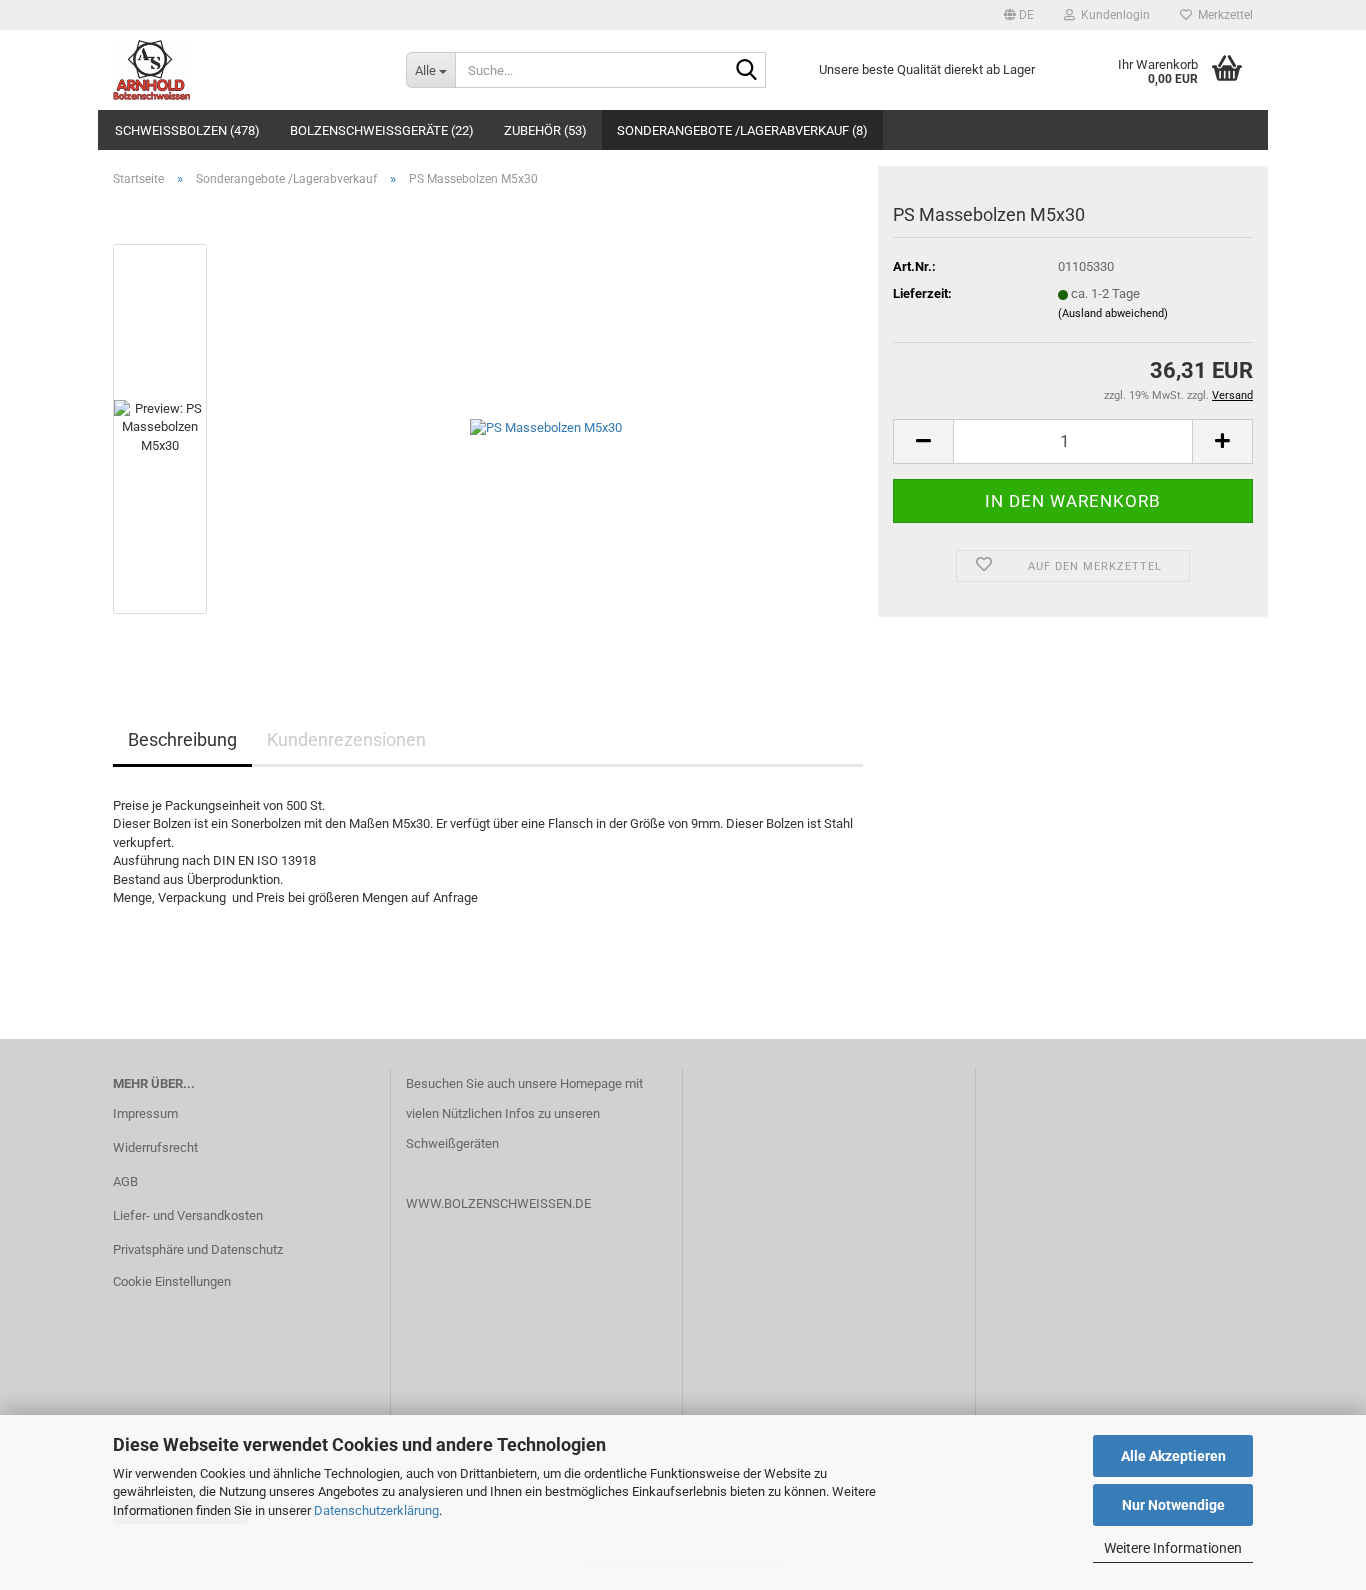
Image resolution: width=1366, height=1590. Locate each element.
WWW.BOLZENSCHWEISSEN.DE (498, 1203)
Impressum (145, 1113)
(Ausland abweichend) (1113, 313)
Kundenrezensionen (346, 739)
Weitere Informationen (1173, 1548)
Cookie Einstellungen (172, 1281)
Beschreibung (182, 739)
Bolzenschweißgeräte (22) (382, 130)
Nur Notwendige (1173, 1505)
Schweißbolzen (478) (187, 130)
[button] (1019, 15)
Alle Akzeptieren (1173, 1456)
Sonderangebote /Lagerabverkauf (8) (742, 130)
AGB (125, 1181)
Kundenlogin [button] (1112, 15)
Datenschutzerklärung (376, 1510)
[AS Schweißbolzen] (244, 70)
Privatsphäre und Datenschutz (198, 1249)
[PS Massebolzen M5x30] (546, 427)
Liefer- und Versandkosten (188, 1215)
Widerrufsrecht (155, 1147)
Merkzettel (1222, 15)
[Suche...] (747, 71)
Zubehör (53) (545, 130)
